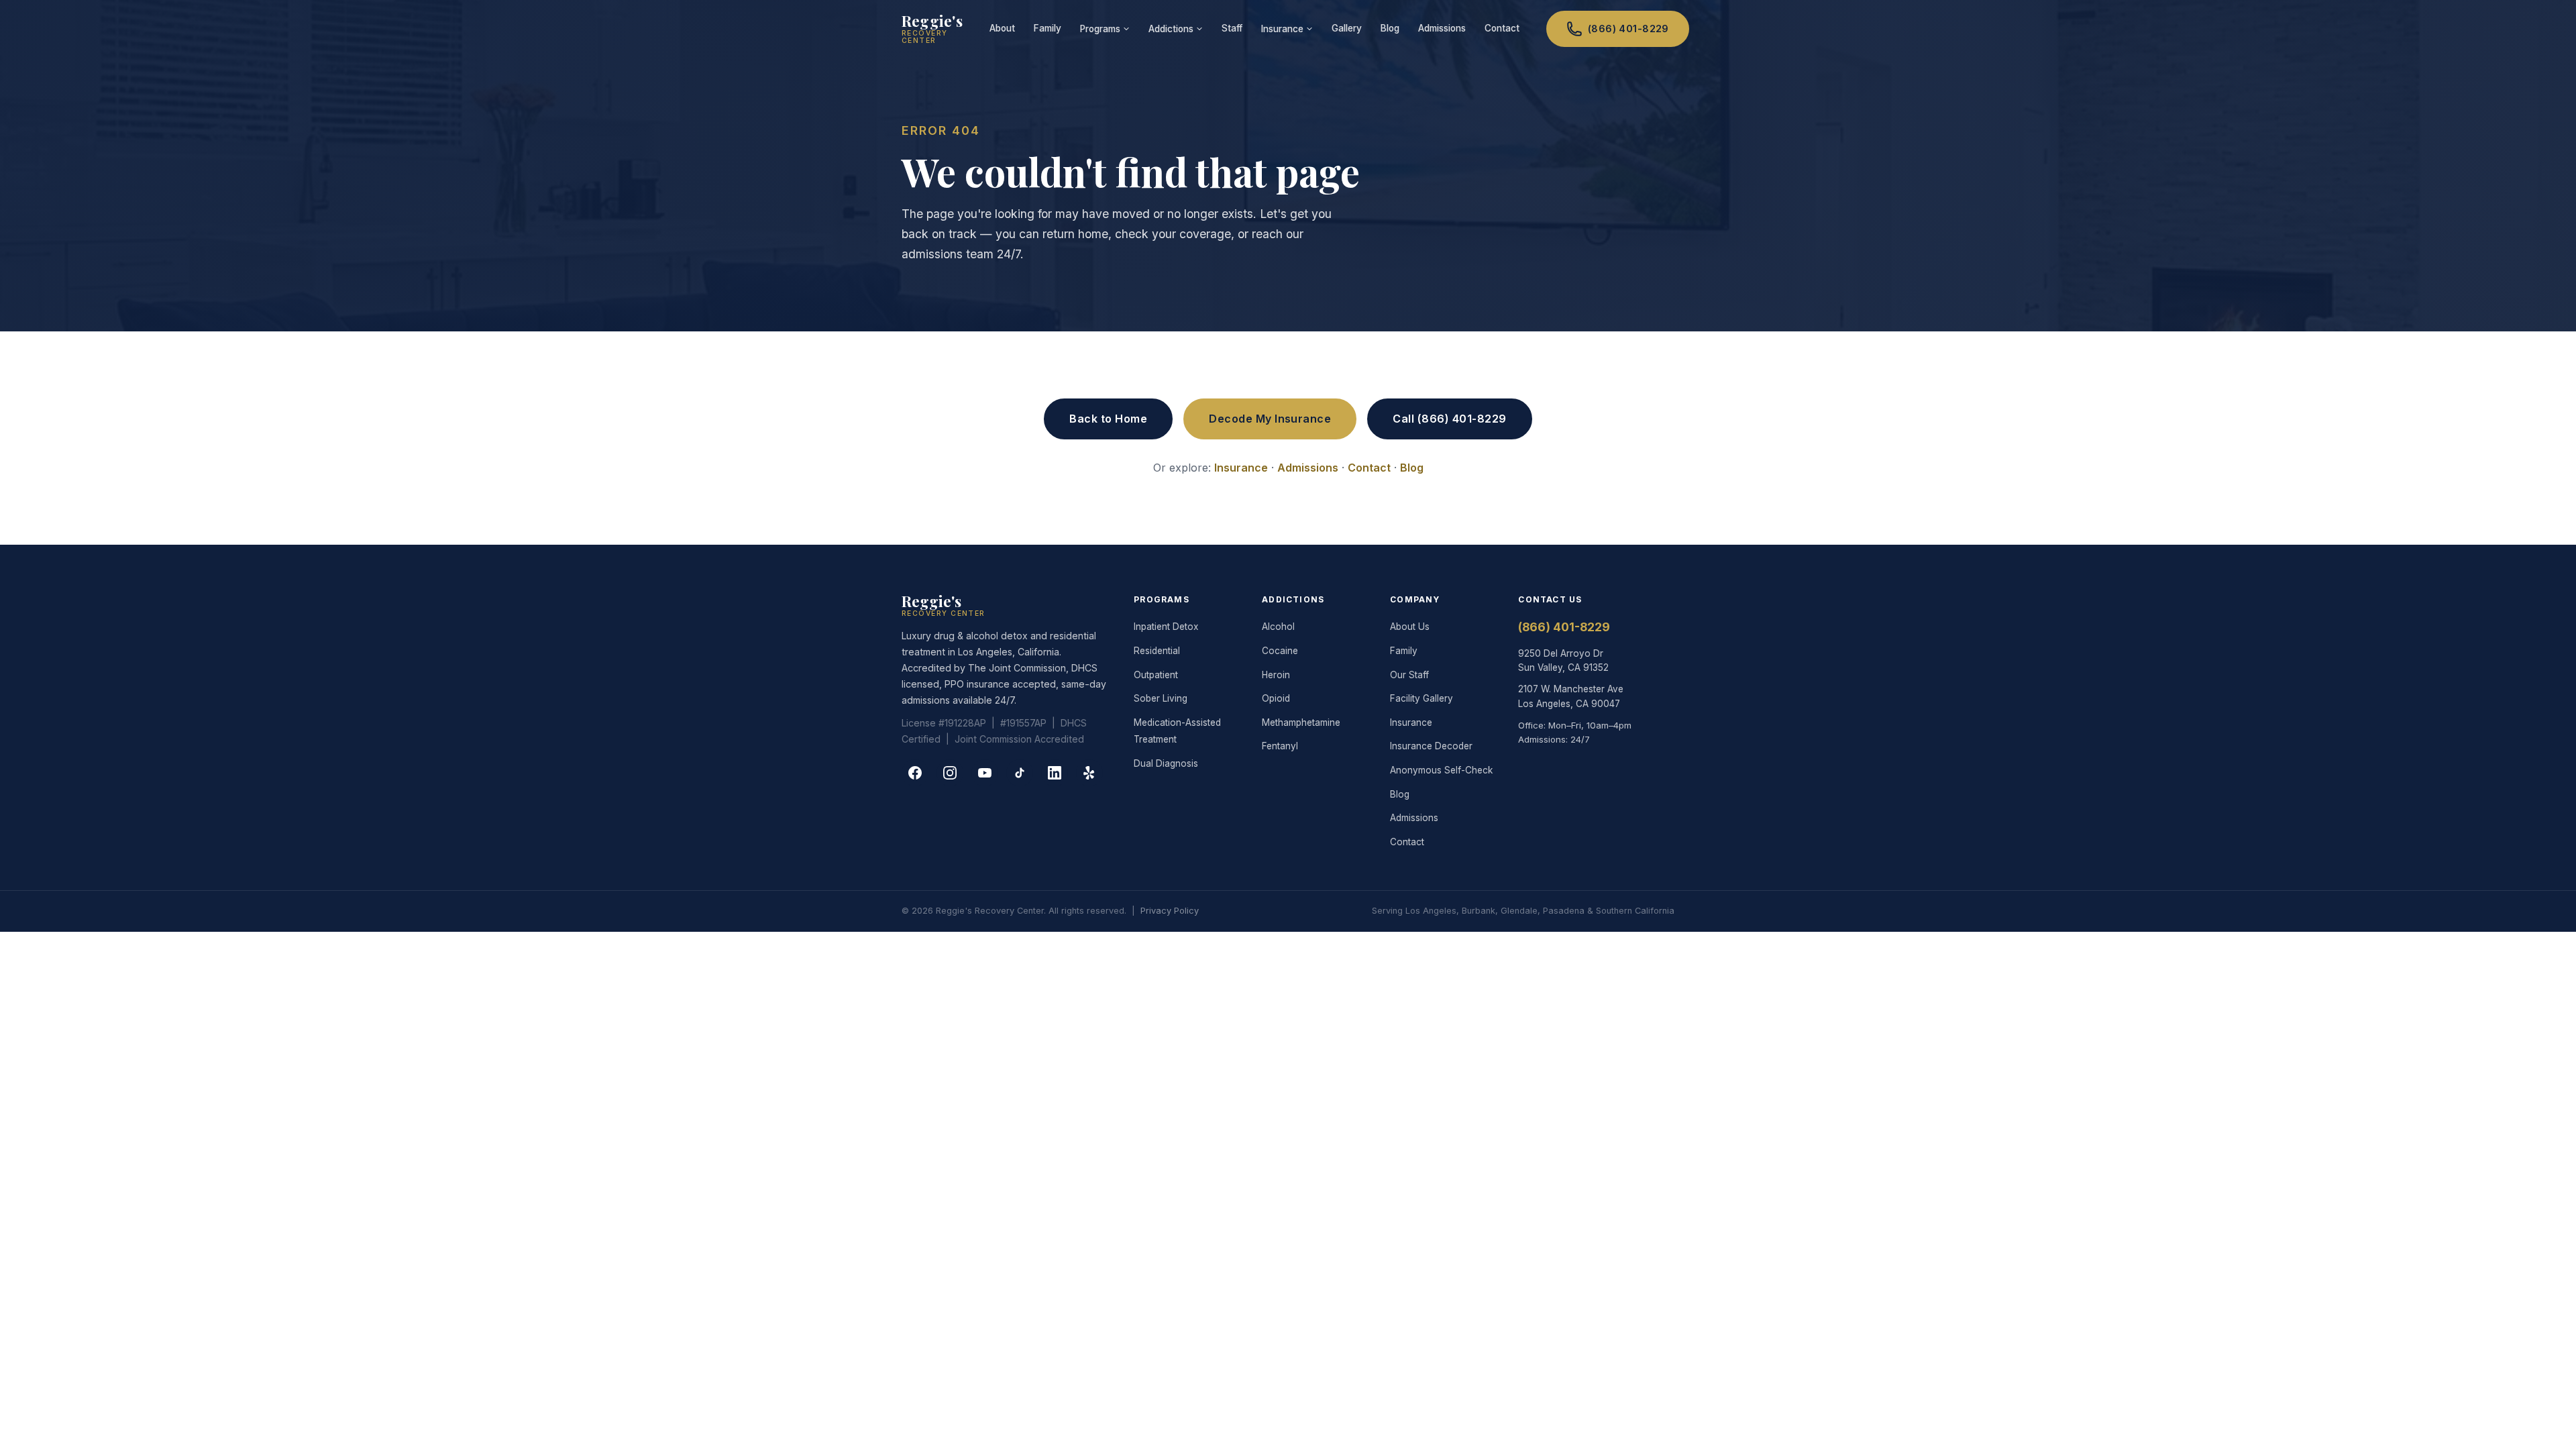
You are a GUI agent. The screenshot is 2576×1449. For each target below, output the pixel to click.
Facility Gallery (1421, 698)
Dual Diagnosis (1166, 763)
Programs (1100, 29)
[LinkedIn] (1055, 773)
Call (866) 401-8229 (1449, 419)
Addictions (1171, 29)
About (1002, 28)
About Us (1410, 627)
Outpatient (1156, 675)
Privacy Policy (1170, 911)
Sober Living (1161, 698)
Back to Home (1108, 419)
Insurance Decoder (1431, 746)
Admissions (1442, 28)
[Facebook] (915, 773)
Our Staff (1409, 675)
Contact (1502, 28)
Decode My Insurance (1270, 419)
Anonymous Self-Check (1441, 770)
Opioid (1276, 698)
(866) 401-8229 (1628, 29)
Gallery (1347, 28)
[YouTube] (985, 773)
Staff (1232, 28)
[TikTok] (1020, 773)
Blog (1390, 28)
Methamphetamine (1301, 722)
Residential (1157, 651)
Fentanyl (1280, 746)
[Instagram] (950, 773)
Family (1048, 28)
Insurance (1282, 29)
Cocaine (1280, 651)
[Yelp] (1089, 773)
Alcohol (1278, 627)
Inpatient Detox (1166, 627)
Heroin (1276, 675)
